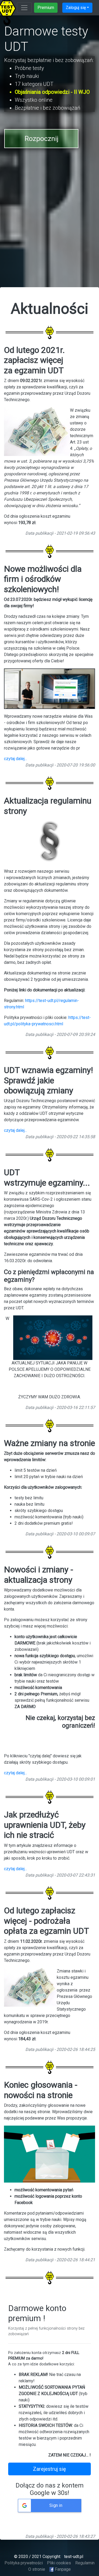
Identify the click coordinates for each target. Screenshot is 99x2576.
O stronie (37, 2569)
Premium (46, 8)
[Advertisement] (49, 231)
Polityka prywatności (24, 2563)
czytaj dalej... (15, 759)
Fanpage (62, 2569)
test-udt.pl (73, 2557)
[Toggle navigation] (24, 8)
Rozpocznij (41, 139)
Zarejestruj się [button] (49, 2469)
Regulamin (85, 2563)
